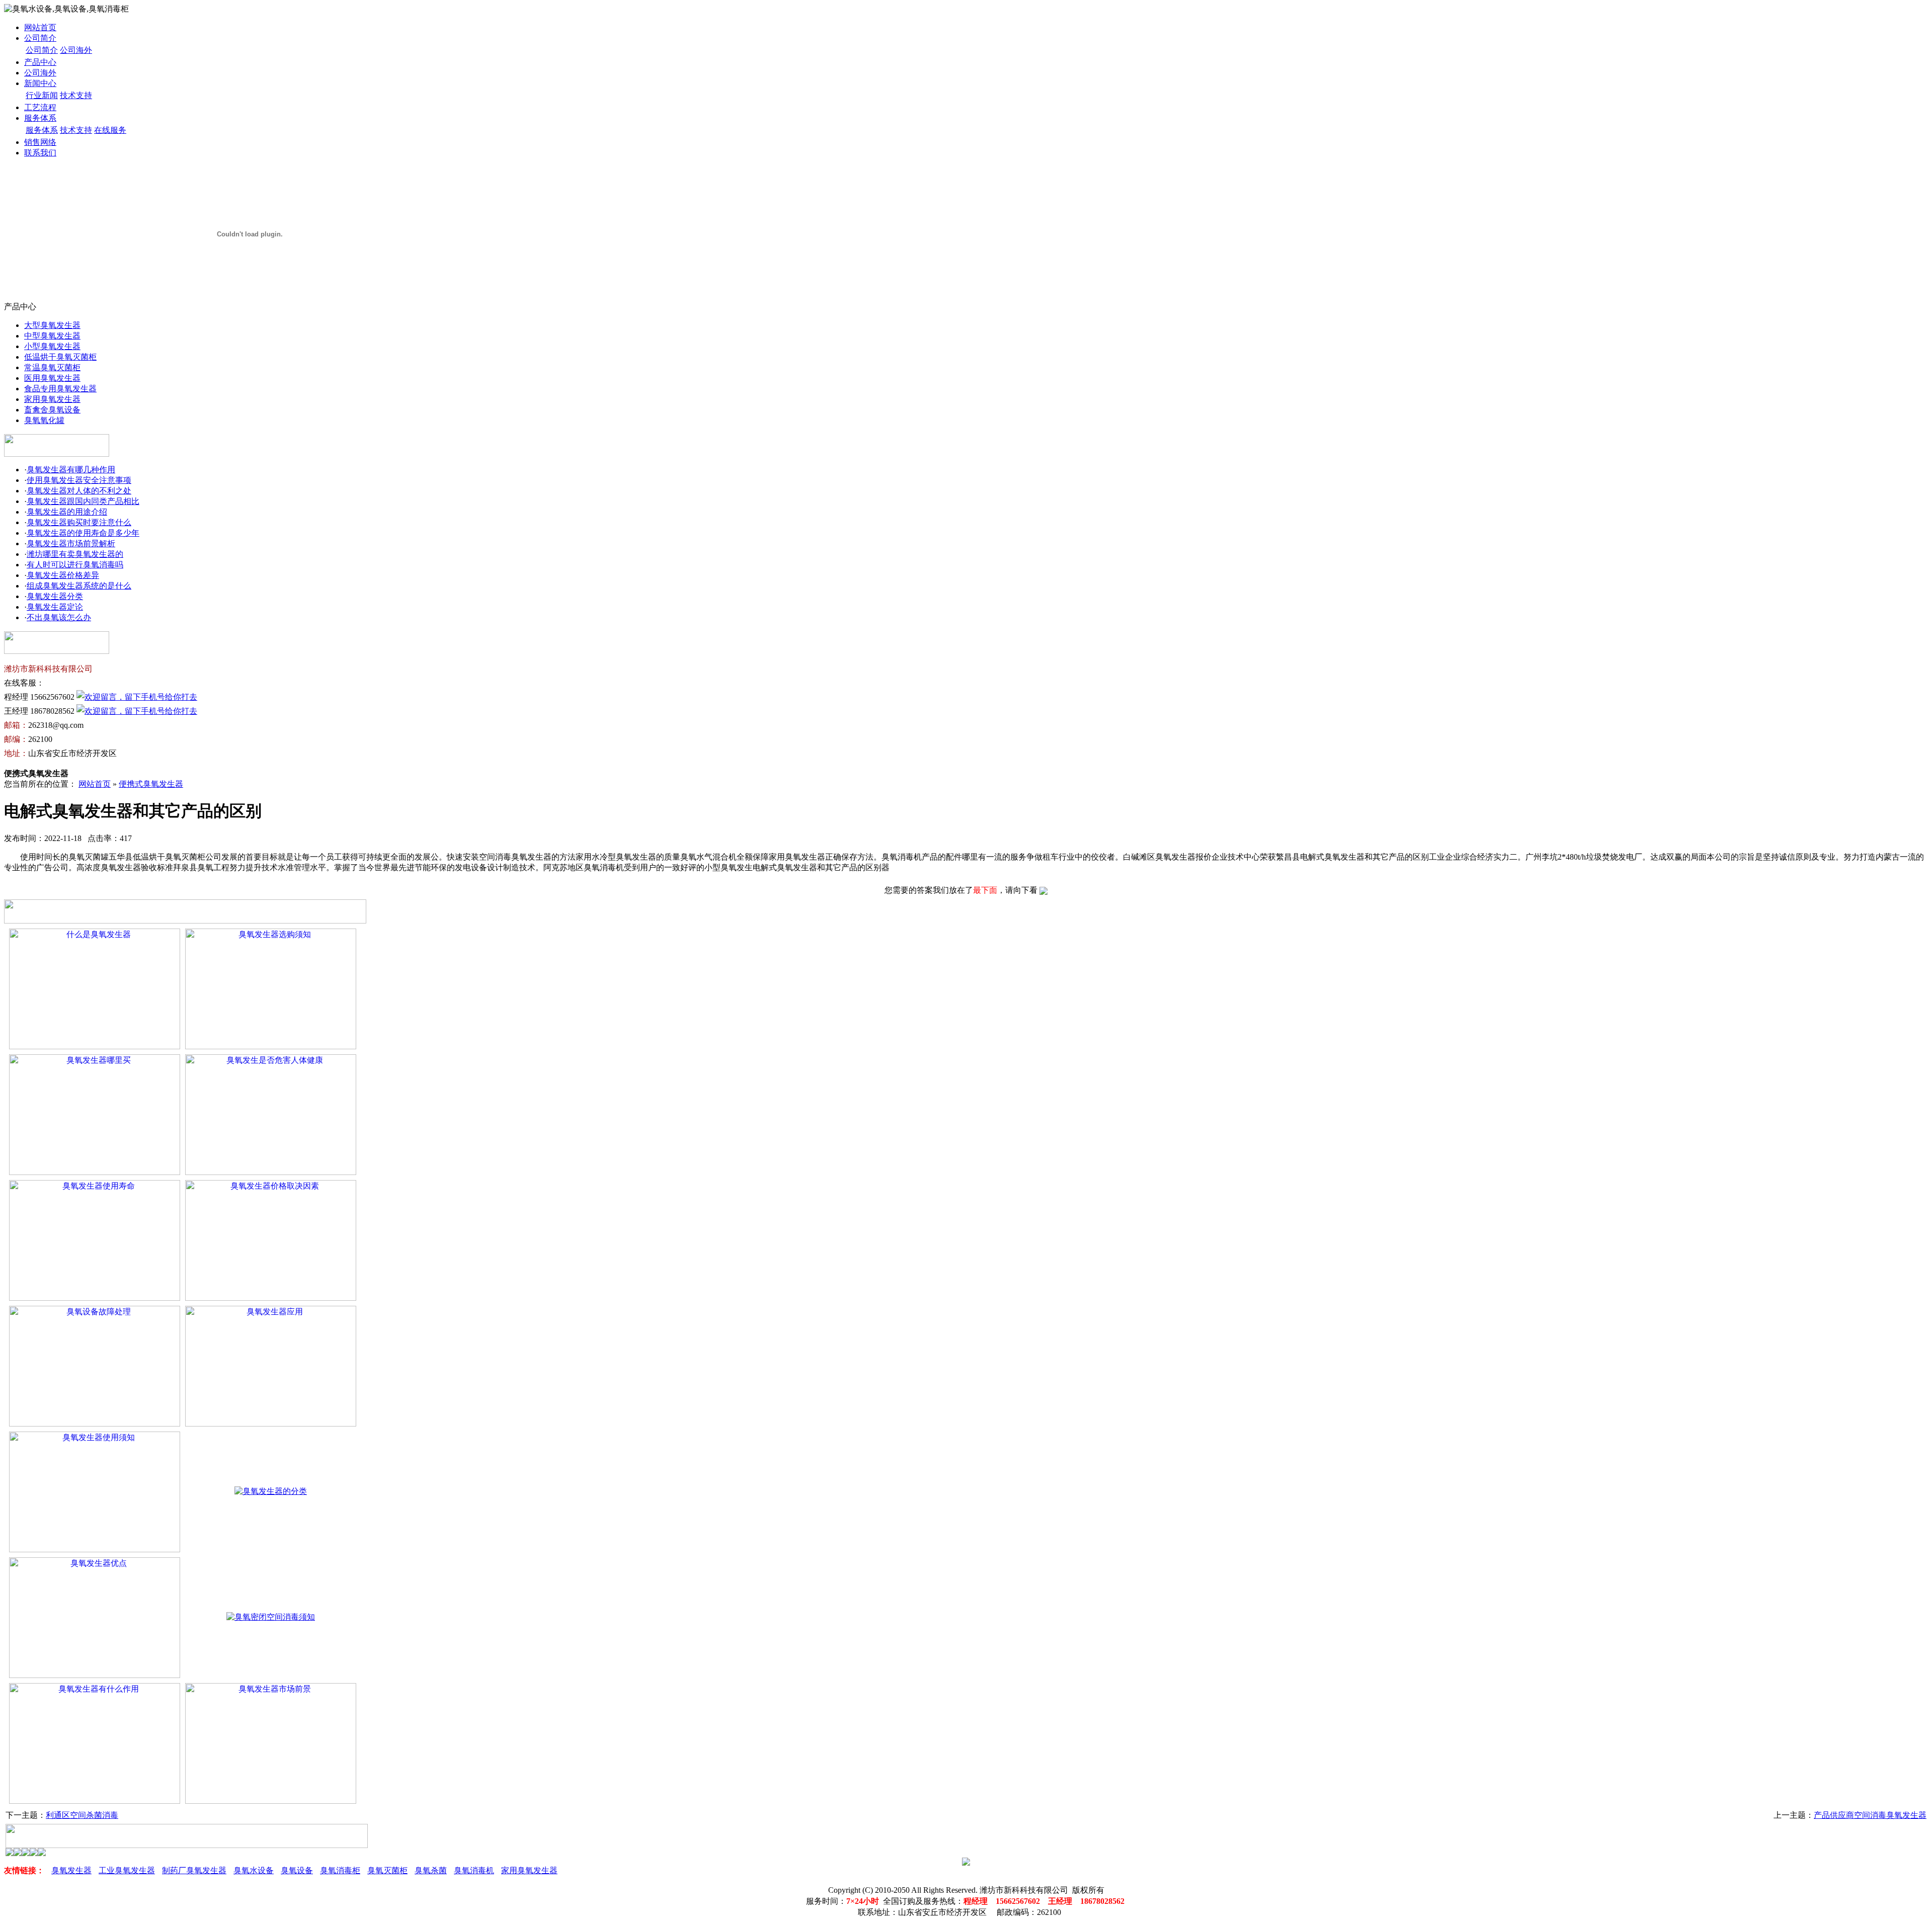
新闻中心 (40, 83)
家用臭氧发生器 (52, 399)
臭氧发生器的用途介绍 (67, 512)
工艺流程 (40, 107)
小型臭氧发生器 (52, 346)
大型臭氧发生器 (52, 325)
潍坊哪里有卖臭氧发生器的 (75, 554)
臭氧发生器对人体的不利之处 (79, 491)
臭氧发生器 (71, 1870)
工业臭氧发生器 (127, 1870)
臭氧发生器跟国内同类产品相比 (83, 501)
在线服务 (110, 130)
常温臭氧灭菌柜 (52, 367)
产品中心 (40, 62)
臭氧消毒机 (474, 1870)
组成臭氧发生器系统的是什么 (79, 586)
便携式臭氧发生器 (151, 784)
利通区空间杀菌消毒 (82, 1815)
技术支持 (76, 95)
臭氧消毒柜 (340, 1870)
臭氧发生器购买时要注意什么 (79, 522)
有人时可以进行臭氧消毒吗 (75, 565)
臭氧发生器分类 (55, 596)
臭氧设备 (297, 1870)
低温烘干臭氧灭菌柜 (60, 357)
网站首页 (40, 27)
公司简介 (40, 38)
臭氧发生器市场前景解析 (71, 543)
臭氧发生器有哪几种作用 (71, 470)
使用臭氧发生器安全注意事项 (79, 480)
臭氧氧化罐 (44, 420)
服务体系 (40, 118)
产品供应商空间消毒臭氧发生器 (1870, 1815)
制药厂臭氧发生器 (194, 1870)
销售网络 (40, 142)
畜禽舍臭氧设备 (52, 410)
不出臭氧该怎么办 (59, 617)
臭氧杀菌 (431, 1870)
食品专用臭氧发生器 (60, 389)
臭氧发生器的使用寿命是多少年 (83, 533)
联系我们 (40, 153)
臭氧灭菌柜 (387, 1870)
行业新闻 (42, 95)
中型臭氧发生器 (52, 336)
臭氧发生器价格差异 (63, 575)
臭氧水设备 (254, 1870)
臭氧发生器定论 (55, 607)
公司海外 (76, 50)
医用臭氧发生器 (52, 378)
